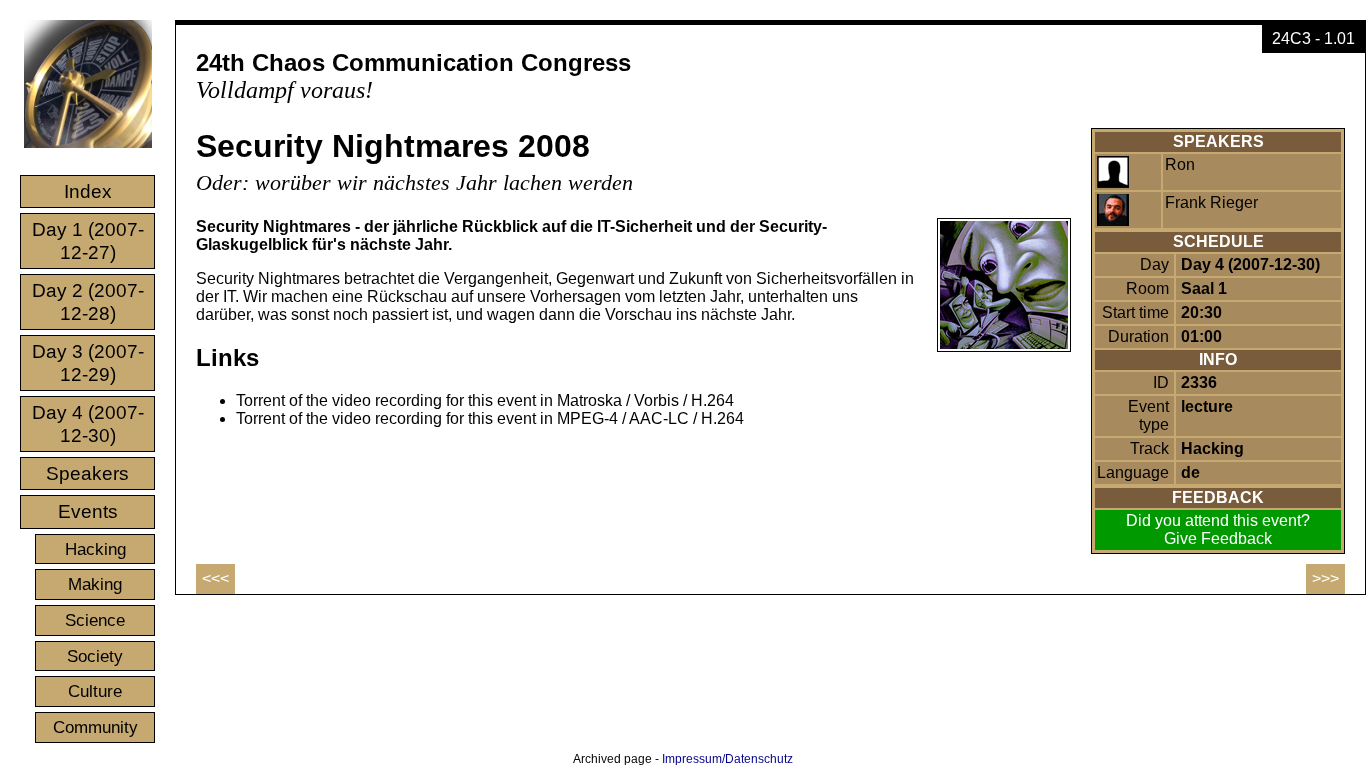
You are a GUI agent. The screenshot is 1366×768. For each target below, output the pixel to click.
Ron (1180, 164)
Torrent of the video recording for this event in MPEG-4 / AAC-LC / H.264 (490, 418)
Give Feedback (1218, 538)
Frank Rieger (1211, 202)
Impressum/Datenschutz (727, 759)
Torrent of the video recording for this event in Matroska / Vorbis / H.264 (485, 400)
